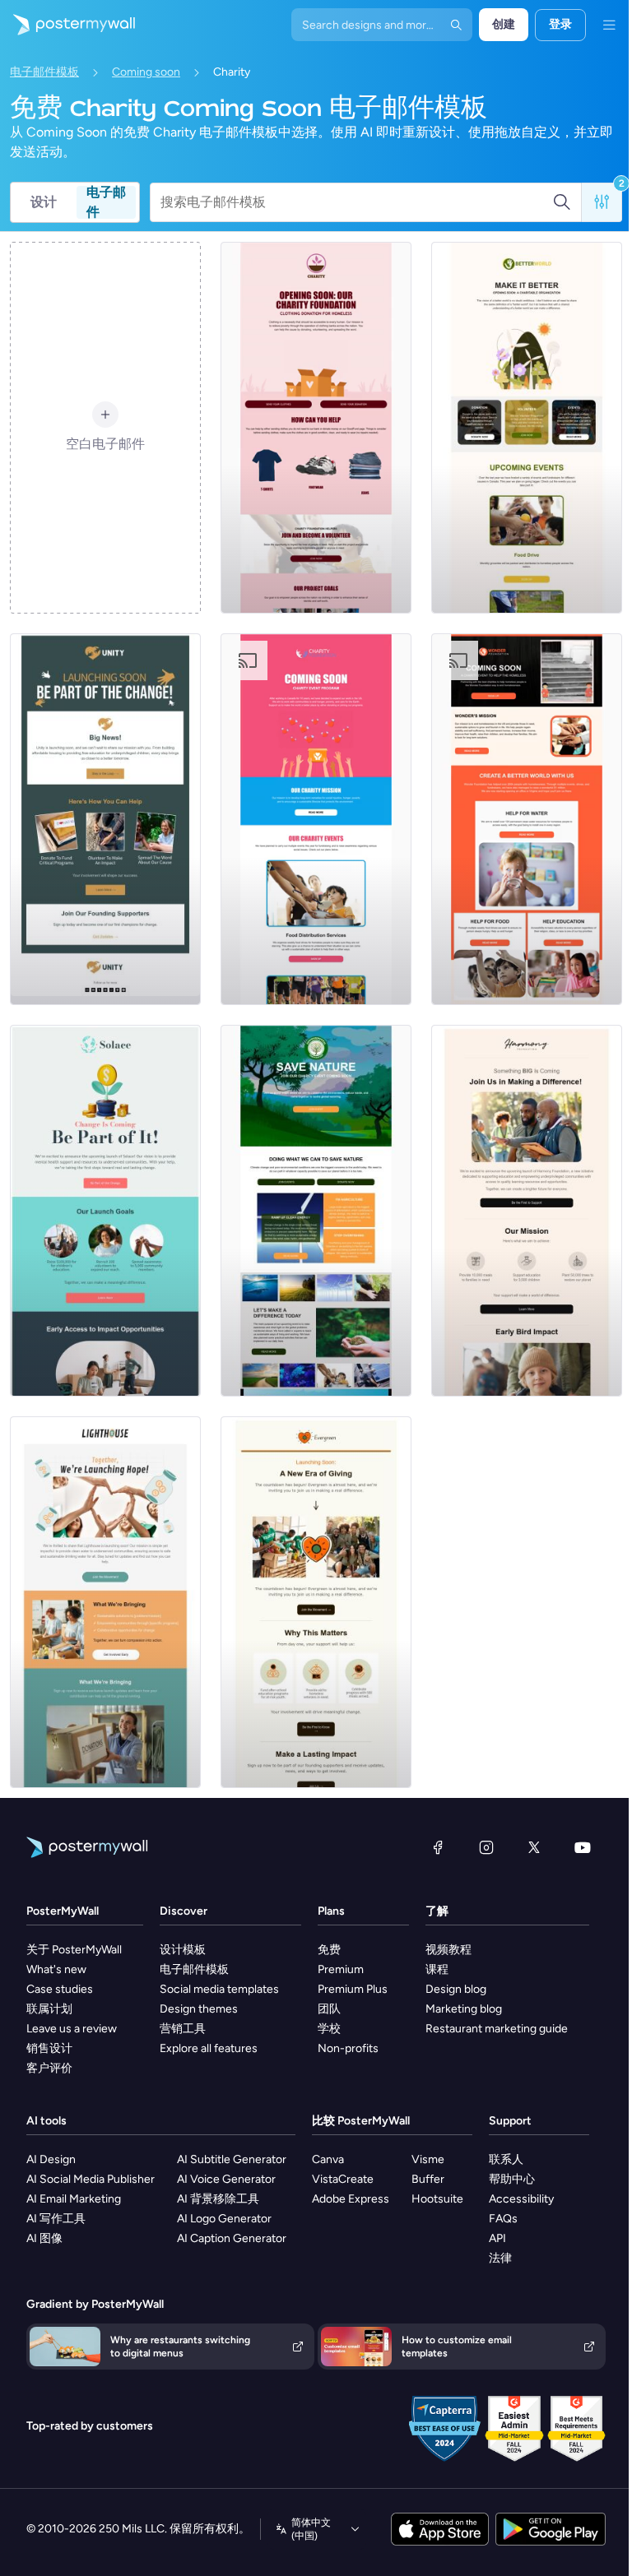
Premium (341, 1969)
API (497, 2238)
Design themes (199, 2009)
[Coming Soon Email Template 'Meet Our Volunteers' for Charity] (527, 428)
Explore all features (209, 2048)
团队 (329, 2009)
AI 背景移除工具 (218, 2199)
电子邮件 (106, 202)
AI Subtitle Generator (232, 2159)
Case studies (60, 1989)
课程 (437, 1969)
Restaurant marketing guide (497, 2029)
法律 (500, 2258)
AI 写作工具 (56, 2219)
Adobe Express (351, 2199)
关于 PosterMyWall (74, 1950)
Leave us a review (72, 2029)
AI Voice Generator (226, 2179)
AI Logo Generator (224, 2219)
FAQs (503, 2219)
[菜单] (609, 25)
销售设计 (49, 2048)
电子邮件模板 (44, 72)
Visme (428, 2159)
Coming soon (146, 72)
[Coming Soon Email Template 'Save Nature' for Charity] (316, 1211)
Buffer (428, 2179)
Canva (328, 2159)
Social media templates (219, 1989)
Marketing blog (464, 2009)
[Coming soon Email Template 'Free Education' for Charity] (105, 819)
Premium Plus (353, 1989)
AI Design (51, 2159)
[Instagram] (486, 1847)
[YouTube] (583, 1847)
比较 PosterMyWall (361, 2121)
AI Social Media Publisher (91, 2179)
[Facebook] (438, 1847)
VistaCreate (343, 2179)
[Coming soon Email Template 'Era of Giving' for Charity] (316, 1602)
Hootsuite (437, 2199)
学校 (329, 2029)
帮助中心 (512, 2179)
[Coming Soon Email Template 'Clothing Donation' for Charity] (316, 428)
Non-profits (348, 2048)
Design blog (456, 1989)
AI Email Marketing (74, 2199)
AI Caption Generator (232, 2238)
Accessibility (521, 2199)
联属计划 (49, 2009)
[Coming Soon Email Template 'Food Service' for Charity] (316, 819)
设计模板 (183, 1950)
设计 (44, 202)
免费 (329, 1950)
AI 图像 (44, 2238)
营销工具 (183, 2029)
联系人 (506, 2159)
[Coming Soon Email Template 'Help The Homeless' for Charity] (527, 819)
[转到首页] (67, 25)
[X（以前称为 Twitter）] (534, 1847)
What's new (56, 1969)
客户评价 (49, 2068)
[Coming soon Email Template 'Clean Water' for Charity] (105, 1602)
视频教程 (448, 1950)
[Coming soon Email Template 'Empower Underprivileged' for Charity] (527, 1211)
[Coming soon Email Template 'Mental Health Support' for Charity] (105, 1211)
